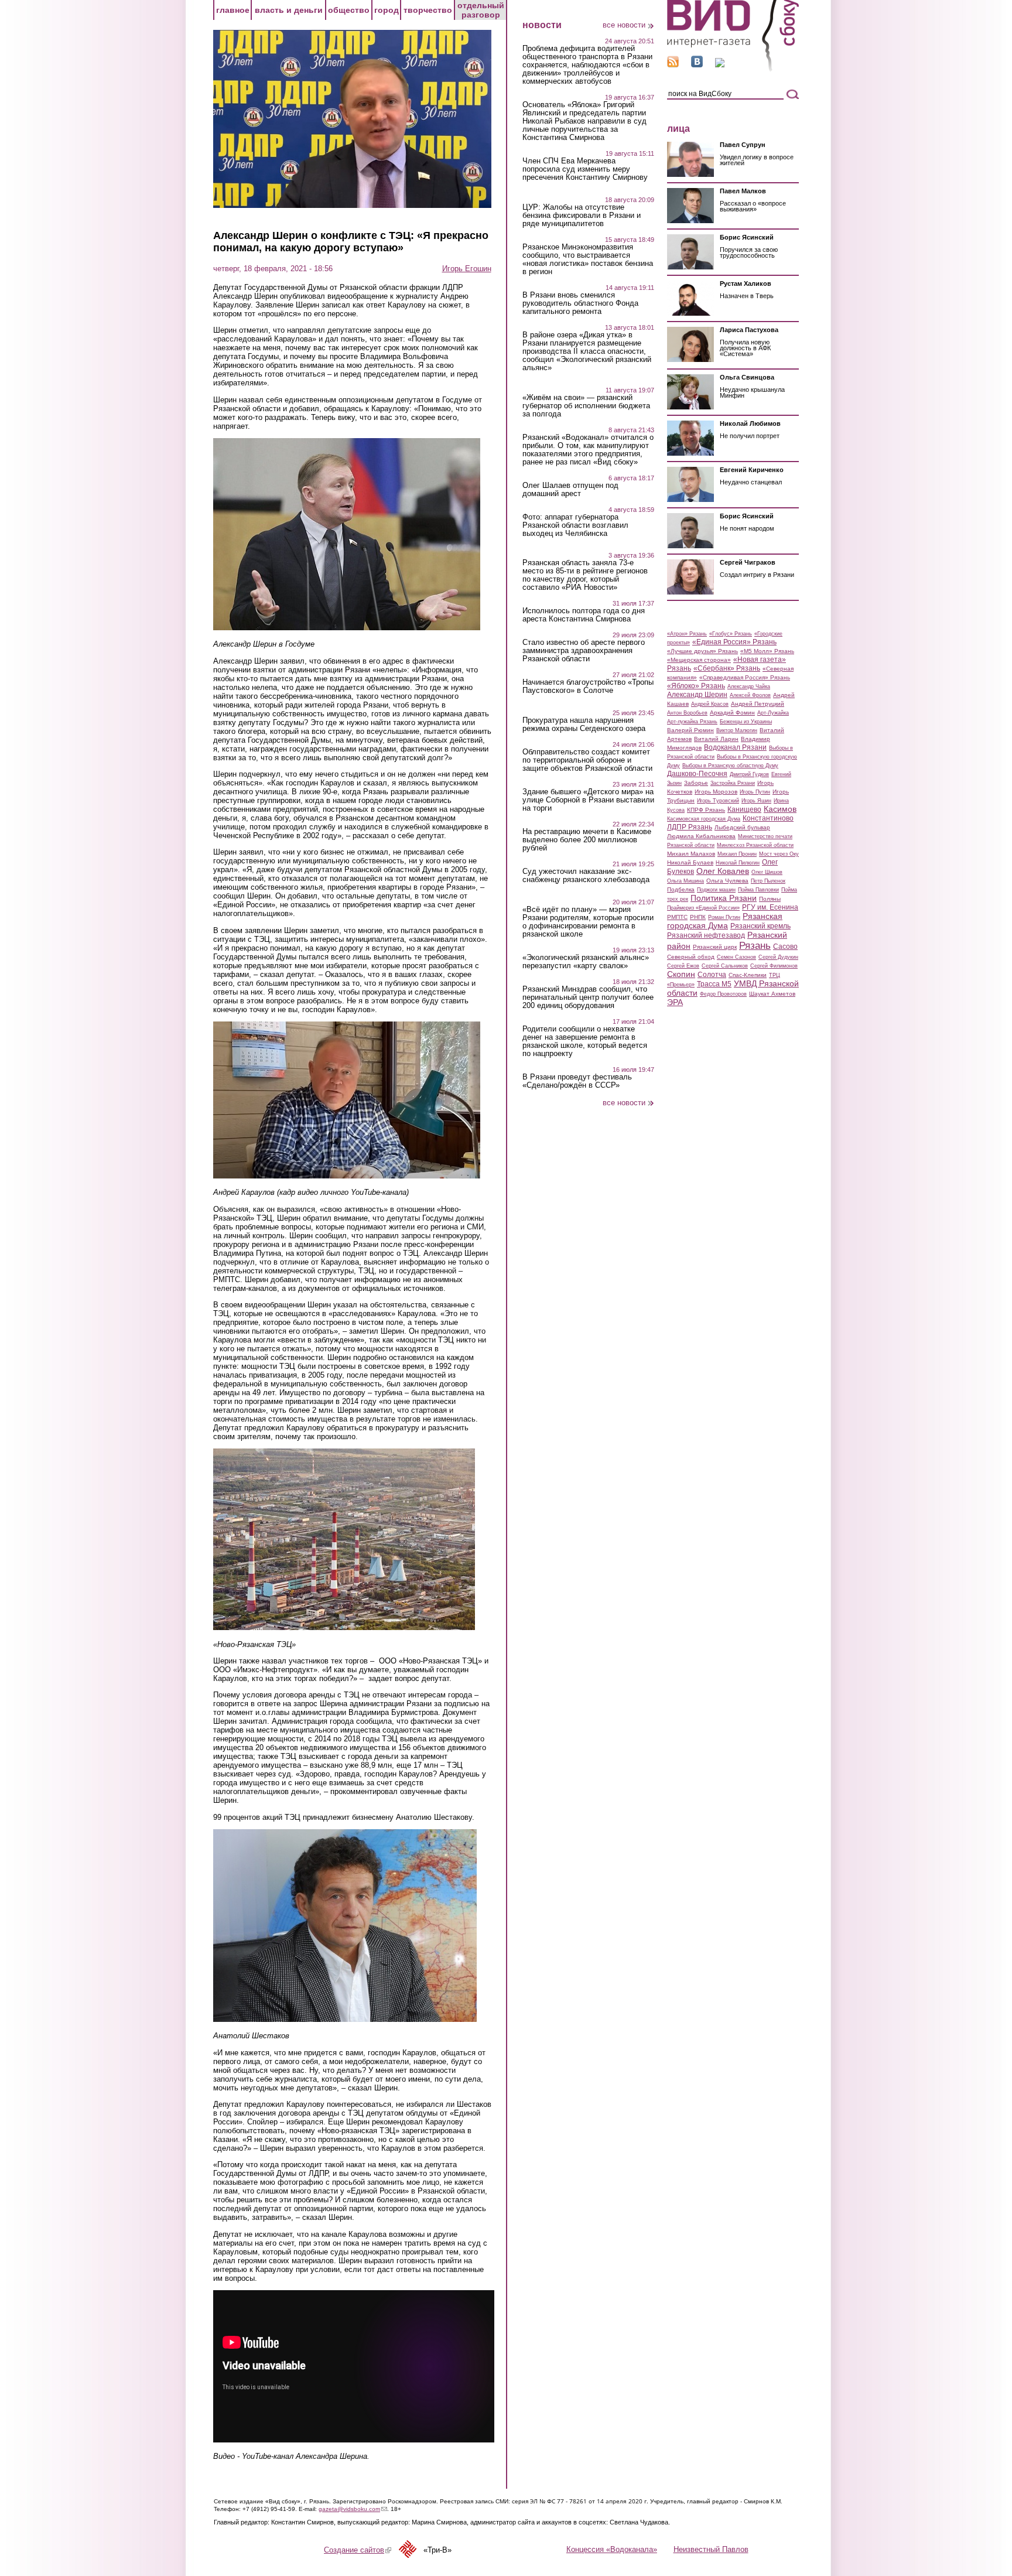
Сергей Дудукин (778, 957)
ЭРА (675, 1002)
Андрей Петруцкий (758, 704)
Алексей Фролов (750, 695)
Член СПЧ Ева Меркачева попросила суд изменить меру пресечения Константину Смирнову (585, 169)
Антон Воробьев (687, 713)
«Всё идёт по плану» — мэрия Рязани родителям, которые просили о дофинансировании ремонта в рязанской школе (588, 922)
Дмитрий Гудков (749, 774)
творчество (428, 10)
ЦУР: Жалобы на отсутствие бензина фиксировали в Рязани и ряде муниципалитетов (582, 216)
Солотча (712, 975)
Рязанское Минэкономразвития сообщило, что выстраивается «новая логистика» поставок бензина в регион (588, 259)
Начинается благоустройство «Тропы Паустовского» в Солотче (588, 686)
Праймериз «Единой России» (703, 908)
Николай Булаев (690, 862)
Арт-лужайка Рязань (692, 722)
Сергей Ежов (683, 966)
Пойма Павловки (758, 890)
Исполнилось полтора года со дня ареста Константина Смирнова (584, 615)
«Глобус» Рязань (731, 634)
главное (233, 10)
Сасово (785, 947)
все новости (624, 25)
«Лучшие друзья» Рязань (702, 651)
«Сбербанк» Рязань (727, 668)
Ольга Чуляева (727, 881)
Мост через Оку (779, 854)
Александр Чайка (749, 686)
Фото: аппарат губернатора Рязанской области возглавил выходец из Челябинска (575, 525)
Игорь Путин (755, 792)
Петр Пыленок (768, 881)
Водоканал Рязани (735, 747)
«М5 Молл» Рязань (767, 651)
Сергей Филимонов (774, 966)
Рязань (755, 945)
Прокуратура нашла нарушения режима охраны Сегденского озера (584, 725)
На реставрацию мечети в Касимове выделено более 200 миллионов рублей (587, 840)
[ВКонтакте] (697, 65)
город (387, 10)
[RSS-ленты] (673, 65)
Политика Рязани (724, 898)
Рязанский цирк (715, 947)
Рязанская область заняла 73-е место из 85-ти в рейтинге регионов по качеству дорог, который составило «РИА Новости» (585, 575)
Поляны (770, 899)
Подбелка (681, 889)
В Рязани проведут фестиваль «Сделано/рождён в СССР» (577, 1081)
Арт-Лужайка (773, 713)
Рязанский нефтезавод (706, 935)
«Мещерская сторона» (699, 660)
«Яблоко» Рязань (696, 686)
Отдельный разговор (481, 10)
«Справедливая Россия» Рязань (745, 677)
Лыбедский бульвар (742, 827)
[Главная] (733, 69)
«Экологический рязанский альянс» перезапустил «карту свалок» (586, 962)
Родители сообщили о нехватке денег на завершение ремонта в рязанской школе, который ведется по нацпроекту (585, 1041)
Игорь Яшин (756, 801)
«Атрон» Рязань (687, 634)
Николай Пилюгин (738, 863)
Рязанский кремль (760, 926)
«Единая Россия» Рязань (734, 642)
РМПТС (677, 917)
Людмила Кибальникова (701, 836)
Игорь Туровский (718, 801)
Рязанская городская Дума (725, 921)
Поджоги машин (716, 890)
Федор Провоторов (723, 994)
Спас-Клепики (748, 975)
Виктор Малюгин (737, 730)
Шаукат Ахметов (772, 994)
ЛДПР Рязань (690, 827)
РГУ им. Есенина (770, 907)
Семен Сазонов (736, 957)
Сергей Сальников (725, 966)
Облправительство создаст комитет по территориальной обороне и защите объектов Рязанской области (587, 760)
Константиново (768, 818)
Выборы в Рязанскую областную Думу (730, 766)
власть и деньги (289, 10)
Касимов (780, 809)
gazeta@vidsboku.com (353, 2509)
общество (349, 10)
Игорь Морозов (716, 792)
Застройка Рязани (733, 783)
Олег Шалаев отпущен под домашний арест (570, 490)
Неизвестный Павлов (711, 2549)
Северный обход (691, 957)
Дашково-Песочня (697, 774)
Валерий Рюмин (690, 730)
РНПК (698, 917)
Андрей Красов (710, 704)
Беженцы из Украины (746, 722)
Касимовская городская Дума (704, 819)
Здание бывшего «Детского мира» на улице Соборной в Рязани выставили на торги (588, 800)
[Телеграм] (720, 65)
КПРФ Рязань (706, 810)
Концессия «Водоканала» (612, 2549)
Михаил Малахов (691, 854)
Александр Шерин (697, 695)
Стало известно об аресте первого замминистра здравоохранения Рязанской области (584, 651)
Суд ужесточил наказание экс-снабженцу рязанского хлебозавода (586, 876)
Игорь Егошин (467, 269)
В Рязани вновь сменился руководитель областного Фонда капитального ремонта (580, 303)
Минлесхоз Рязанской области (755, 845)
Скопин (681, 974)
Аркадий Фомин (732, 713)
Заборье (696, 783)
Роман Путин (724, 917)
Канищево (744, 809)
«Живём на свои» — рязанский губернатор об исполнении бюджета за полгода (586, 406)
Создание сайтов (358, 2550)
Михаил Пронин (737, 854)
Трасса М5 (714, 984)
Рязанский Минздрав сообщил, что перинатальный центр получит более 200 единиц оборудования (588, 997)
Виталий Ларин (716, 739)
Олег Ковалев (723, 871)
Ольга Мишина (686, 881)
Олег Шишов (767, 872)
